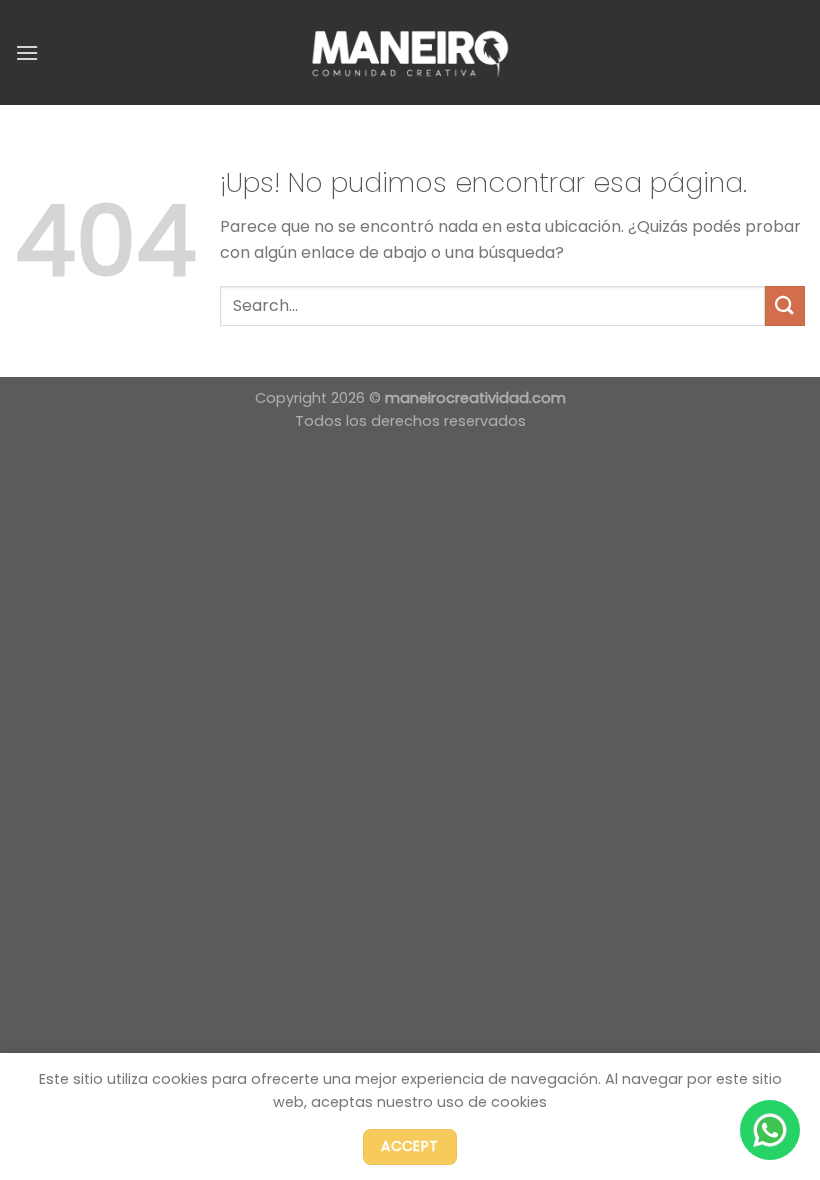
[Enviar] (785, 305)
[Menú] (27, 52)
